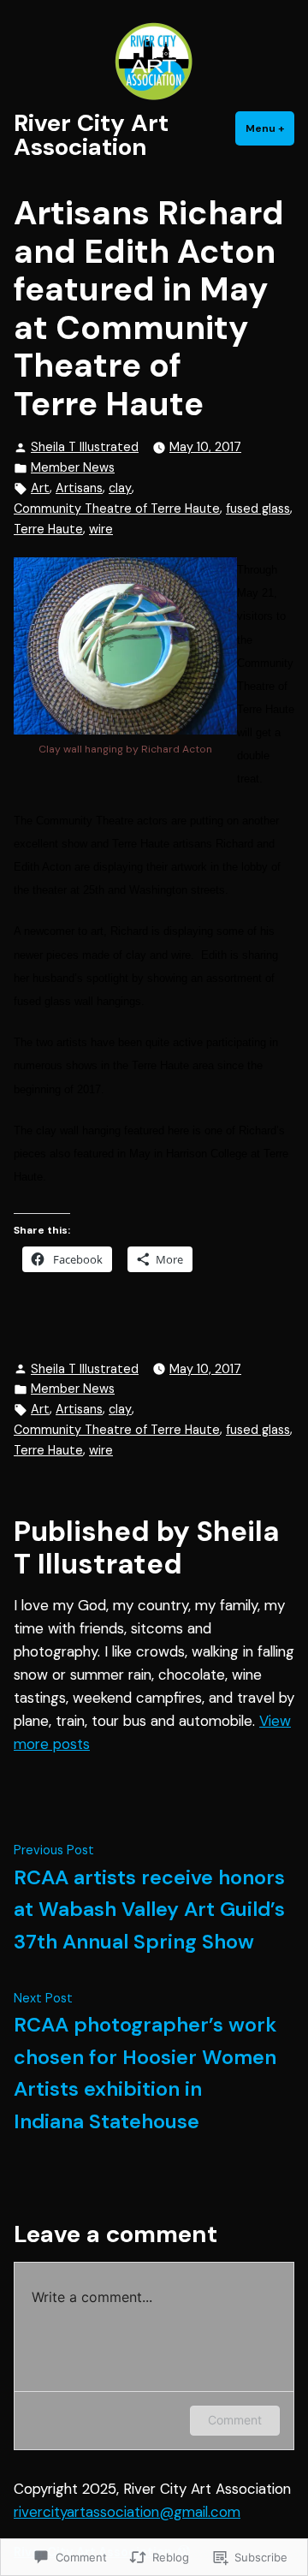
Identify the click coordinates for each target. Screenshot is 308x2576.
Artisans (79, 488)
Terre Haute (48, 529)
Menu (270, 128)
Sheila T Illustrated (85, 447)
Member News (73, 467)
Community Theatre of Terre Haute (117, 509)
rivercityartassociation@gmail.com (127, 2512)
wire (101, 529)
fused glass (258, 509)
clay (120, 488)
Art (40, 488)
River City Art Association (91, 135)
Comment (235, 2420)
